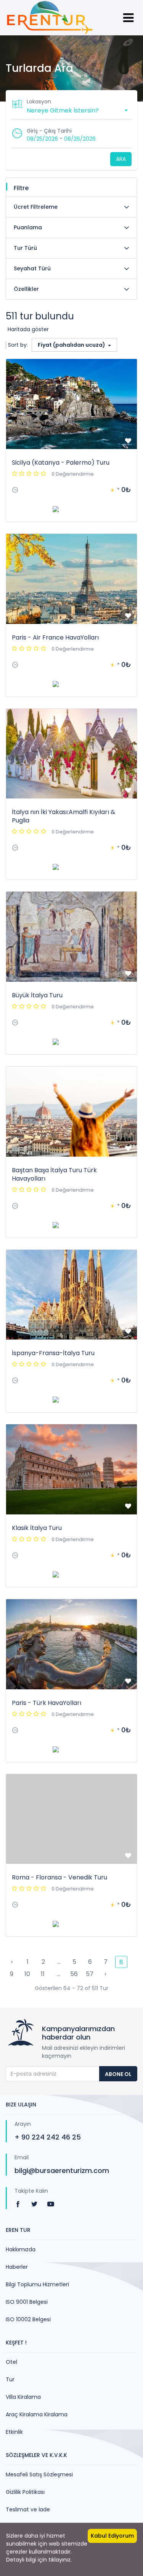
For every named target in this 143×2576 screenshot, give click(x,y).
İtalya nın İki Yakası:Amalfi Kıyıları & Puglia (63, 816)
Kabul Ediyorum (112, 2536)
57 (90, 1974)
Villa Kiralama (23, 2397)
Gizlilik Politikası (25, 2492)
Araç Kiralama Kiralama (37, 2414)
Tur (10, 2379)
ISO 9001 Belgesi (27, 2302)
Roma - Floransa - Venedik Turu (59, 1877)
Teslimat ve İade (28, 2509)
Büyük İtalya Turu (37, 995)
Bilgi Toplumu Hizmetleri (37, 2284)
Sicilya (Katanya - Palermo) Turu (61, 463)
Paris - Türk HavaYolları (47, 1703)
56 (74, 1974)
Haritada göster (28, 329)
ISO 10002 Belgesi (28, 2319)
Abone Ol (118, 2074)
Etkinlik (14, 2432)
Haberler (17, 2267)
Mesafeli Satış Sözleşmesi (39, 2474)
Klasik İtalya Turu (37, 1528)
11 (43, 1974)
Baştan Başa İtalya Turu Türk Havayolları (54, 1174)
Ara (121, 159)
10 (27, 1974)
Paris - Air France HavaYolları (55, 637)
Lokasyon (39, 102)
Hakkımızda (21, 2249)
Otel (11, 2362)
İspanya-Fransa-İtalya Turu (53, 1353)
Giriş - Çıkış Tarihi (49, 131)
